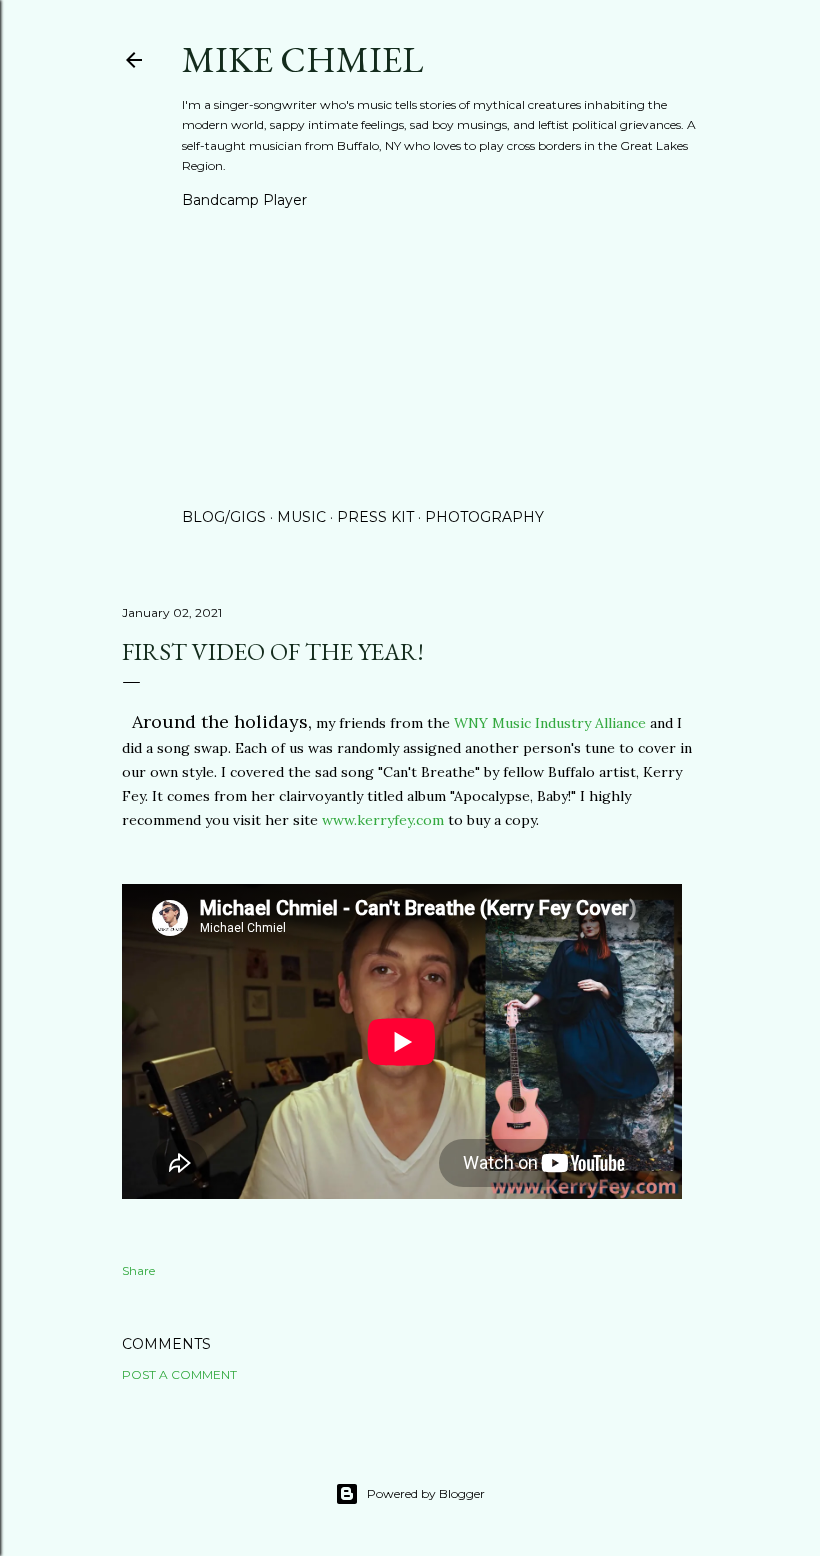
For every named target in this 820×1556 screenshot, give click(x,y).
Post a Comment (179, 1374)
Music (301, 517)
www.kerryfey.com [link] (383, 820)
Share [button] (138, 1270)
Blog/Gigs (224, 517)
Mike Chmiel (302, 59)
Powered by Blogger (426, 1493)
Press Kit (375, 517)
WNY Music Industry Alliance (550, 723)
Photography (484, 517)
